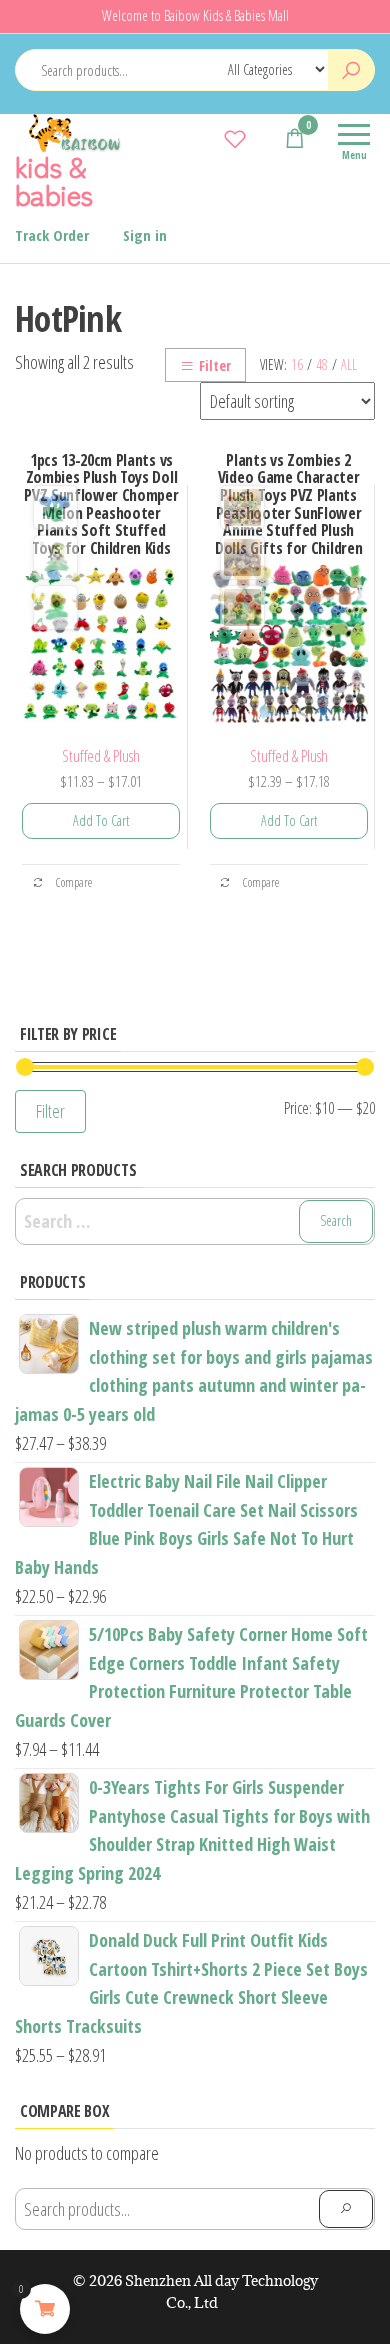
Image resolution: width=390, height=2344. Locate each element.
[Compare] (205, 138)
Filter (215, 365)
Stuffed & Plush (101, 756)
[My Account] (265, 138)
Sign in (145, 235)
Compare (73, 882)
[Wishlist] (235, 138)
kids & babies (54, 180)
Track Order (52, 235)
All (349, 364)
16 (297, 364)
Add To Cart (101, 820)
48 (322, 364)
